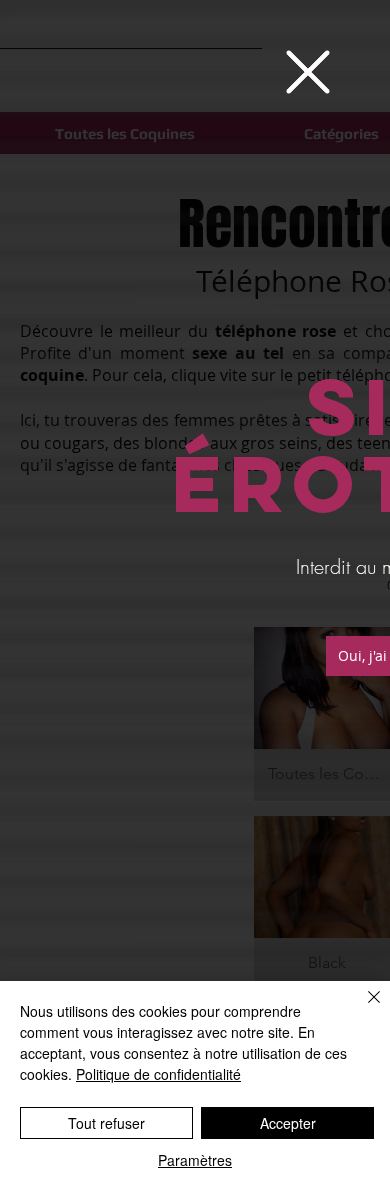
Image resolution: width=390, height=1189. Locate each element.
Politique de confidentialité (158, 1074)
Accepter (288, 1123)
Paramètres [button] (195, 1160)
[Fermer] (362, 1009)
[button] (308, 72)
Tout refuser (106, 1123)
